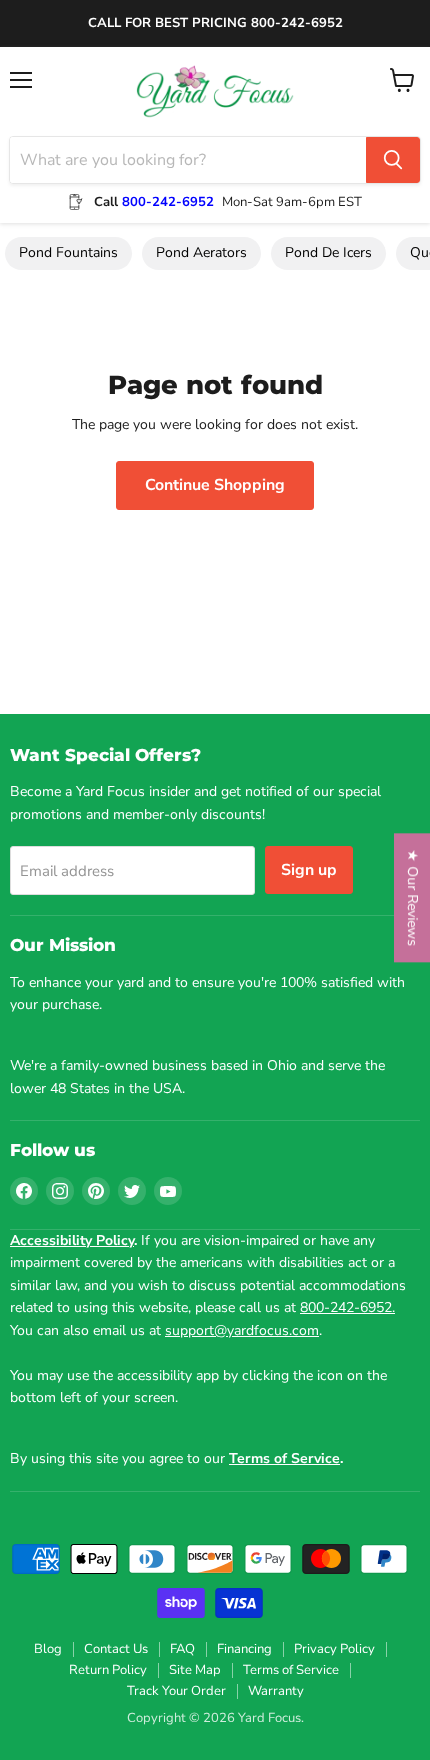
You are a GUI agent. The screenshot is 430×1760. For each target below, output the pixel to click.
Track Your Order (176, 1691)
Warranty (276, 1691)
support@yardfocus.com (242, 1330)
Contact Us (116, 1649)
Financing (244, 1649)
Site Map (195, 1670)
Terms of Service (291, 1670)
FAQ (182, 1649)
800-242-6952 (168, 202)
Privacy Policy (334, 1649)
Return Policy (108, 1670)
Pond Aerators (201, 252)
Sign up (309, 870)
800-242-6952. (347, 1307)
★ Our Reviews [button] (412, 897)
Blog (48, 1649)
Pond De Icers (328, 252)
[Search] (393, 160)
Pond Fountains (68, 252)
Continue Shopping (215, 485)
